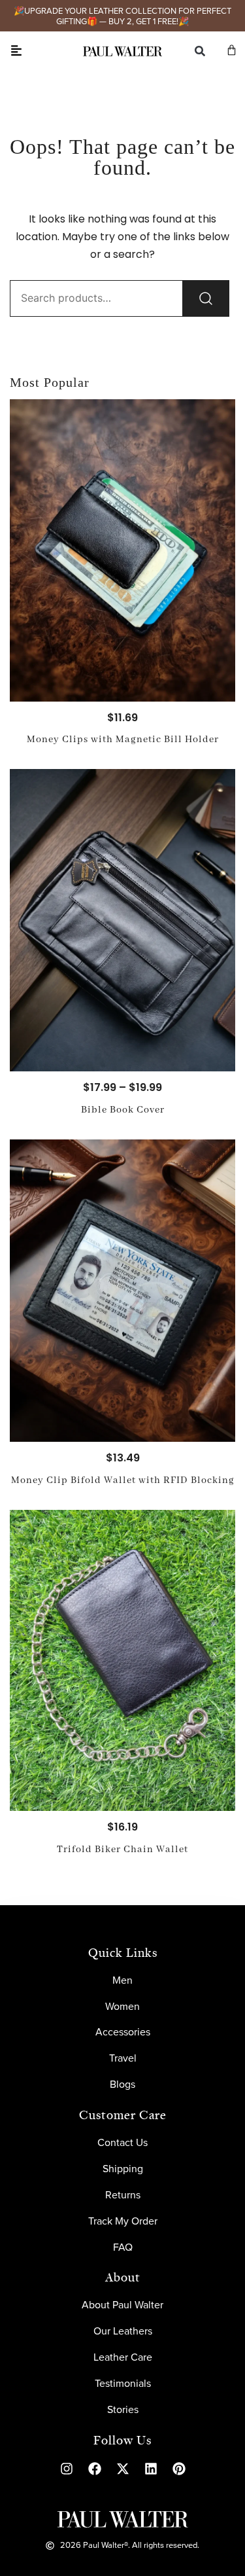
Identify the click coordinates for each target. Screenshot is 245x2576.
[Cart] (232, 50)
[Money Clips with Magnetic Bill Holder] (122, 550)
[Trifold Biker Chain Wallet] (122, 1660)
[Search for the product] (206, 298)
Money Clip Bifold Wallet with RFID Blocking (123, 1480)
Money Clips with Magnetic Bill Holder (123, 740)
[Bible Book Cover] (122, 920)
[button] (16, 51)
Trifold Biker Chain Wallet (122, 1850)
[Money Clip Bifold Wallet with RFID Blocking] (122, 1291)
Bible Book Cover (123, 1110)
